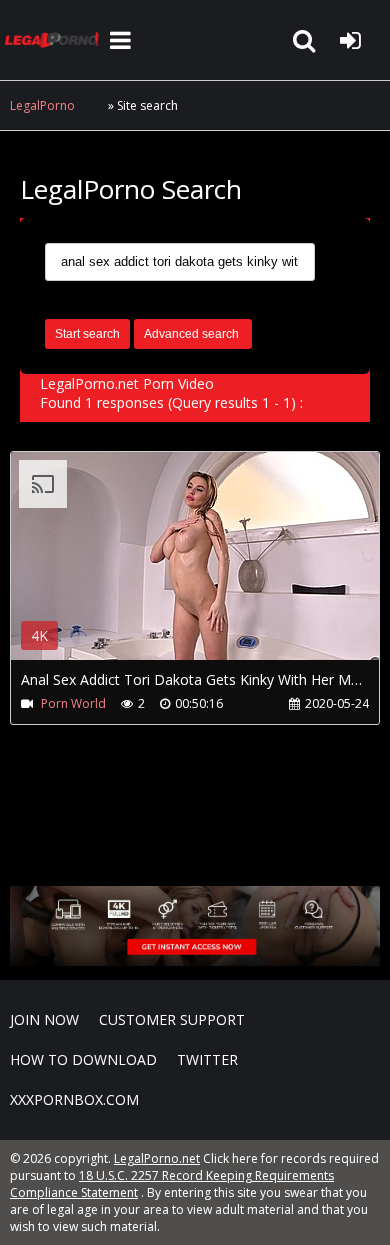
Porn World (73, 703)
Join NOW (44, 1019)
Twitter (207, 1059)
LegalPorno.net (55, 40)
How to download (83, 1059)
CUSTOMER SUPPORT (172, 1019)
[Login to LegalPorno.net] (350, 40)
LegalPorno (42, 105)
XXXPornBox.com (74, 1099)
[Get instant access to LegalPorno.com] (195, 960)
